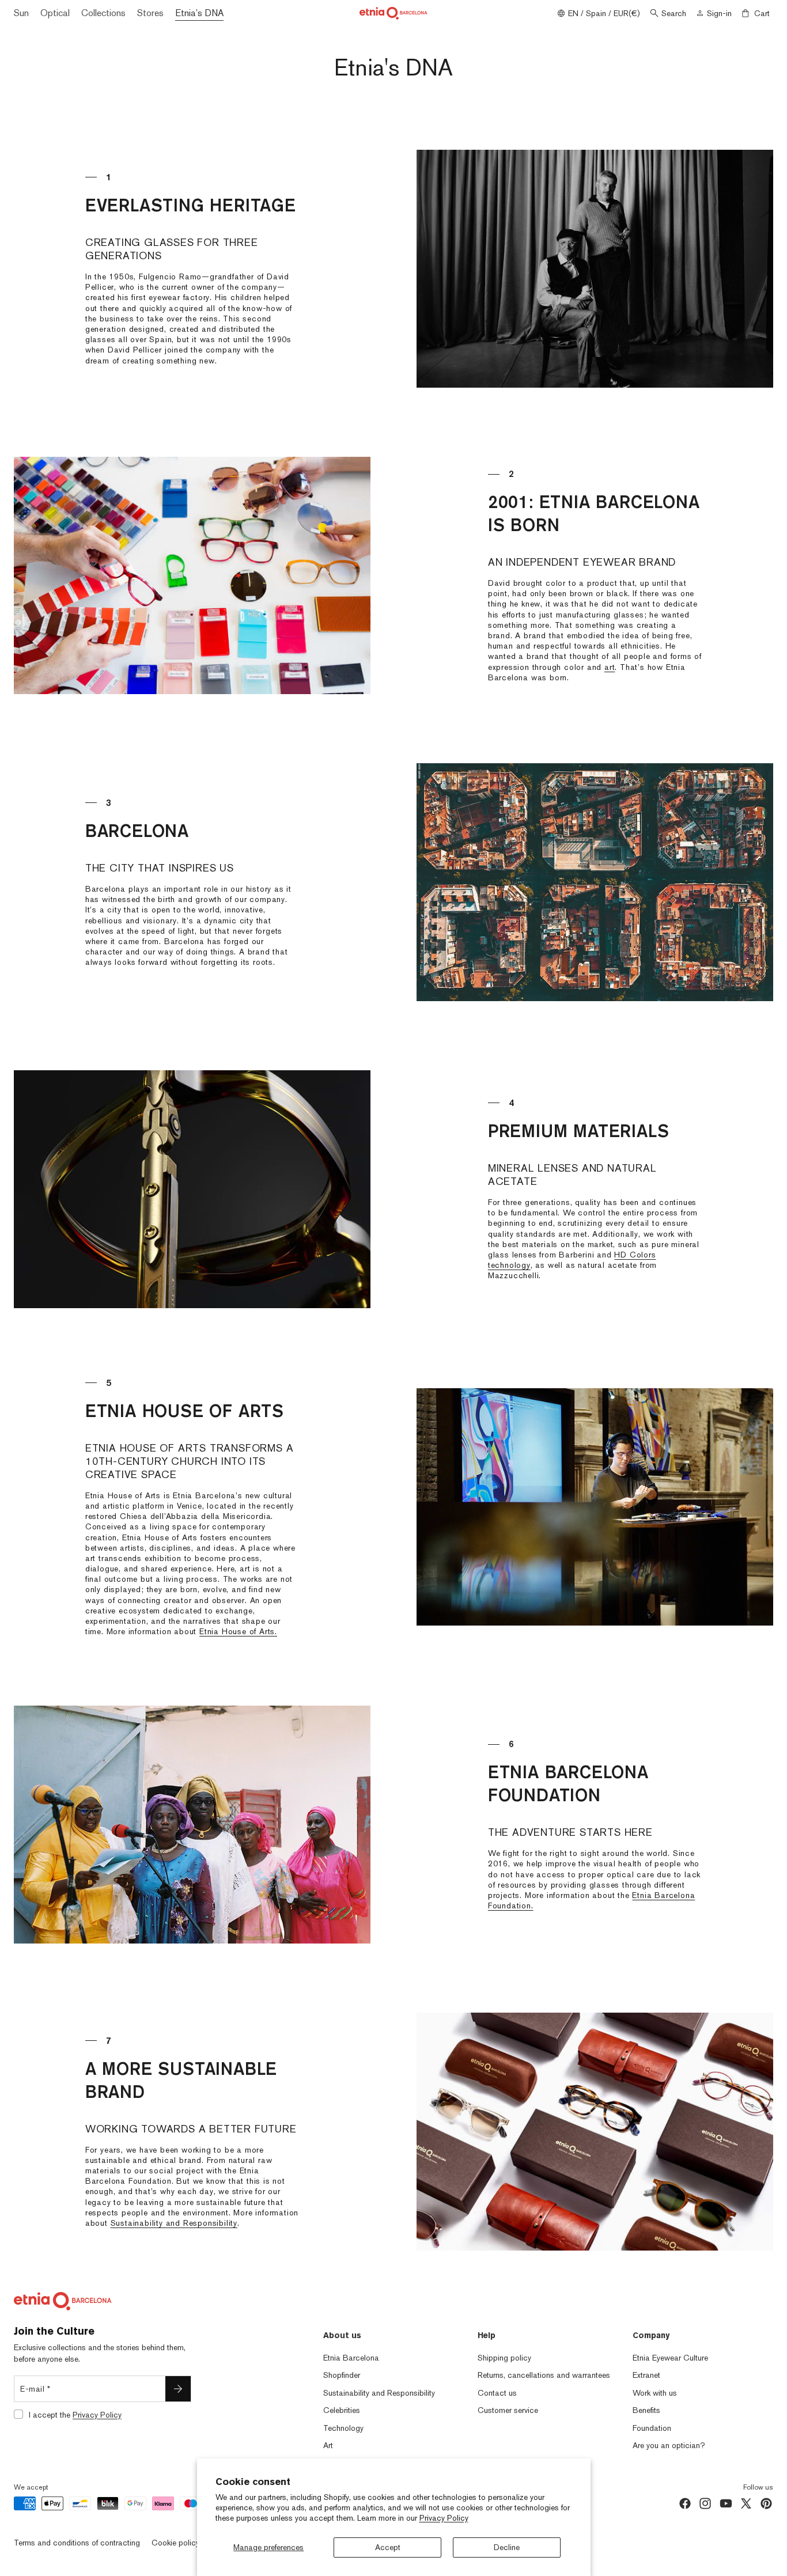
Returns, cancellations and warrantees (544, 2375)
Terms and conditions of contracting (77, 2543)
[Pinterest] (766, 2503)
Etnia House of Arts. (238, 1631)
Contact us (497, 2393)
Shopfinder (342, 2375)
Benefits (646, 2410)
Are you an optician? (669, 2445)
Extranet (646, 2375)
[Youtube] (726, 2503)
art (610, 667)
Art (328, 2445)
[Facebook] (685, 2503)
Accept (388, 2547)
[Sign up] (178, 2389)
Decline (507, 2547)
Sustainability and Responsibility (174, 2223)
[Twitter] (746, 2503)
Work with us (655, 2393)
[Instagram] (705, 2503)
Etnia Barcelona (351, 2358)
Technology (343, 2428)
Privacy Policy (444, 2518)
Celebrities (342, 2410)
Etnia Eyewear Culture (670, 2358)
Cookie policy (175, 2543)
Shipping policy (504, 2358)
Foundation (652, 2428)
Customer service (508, 2410)
